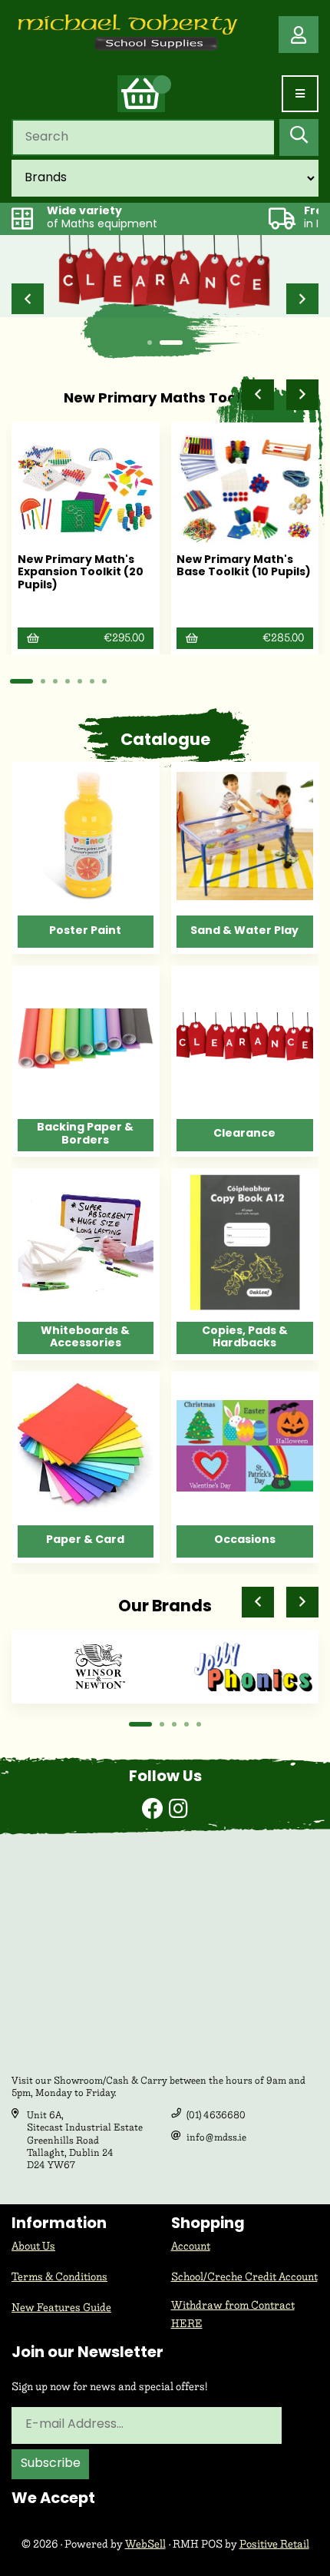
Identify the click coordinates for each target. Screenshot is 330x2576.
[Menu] (300, 94)
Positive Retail (274, 2544)
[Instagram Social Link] (178, 1811)
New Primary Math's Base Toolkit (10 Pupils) (244, 567)
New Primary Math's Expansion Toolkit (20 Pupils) (81, 573)
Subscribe (51, 2464)
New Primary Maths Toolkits (165, 399)
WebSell (145, 2544)
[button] (28, 299)
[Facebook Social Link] (155, 1811)
